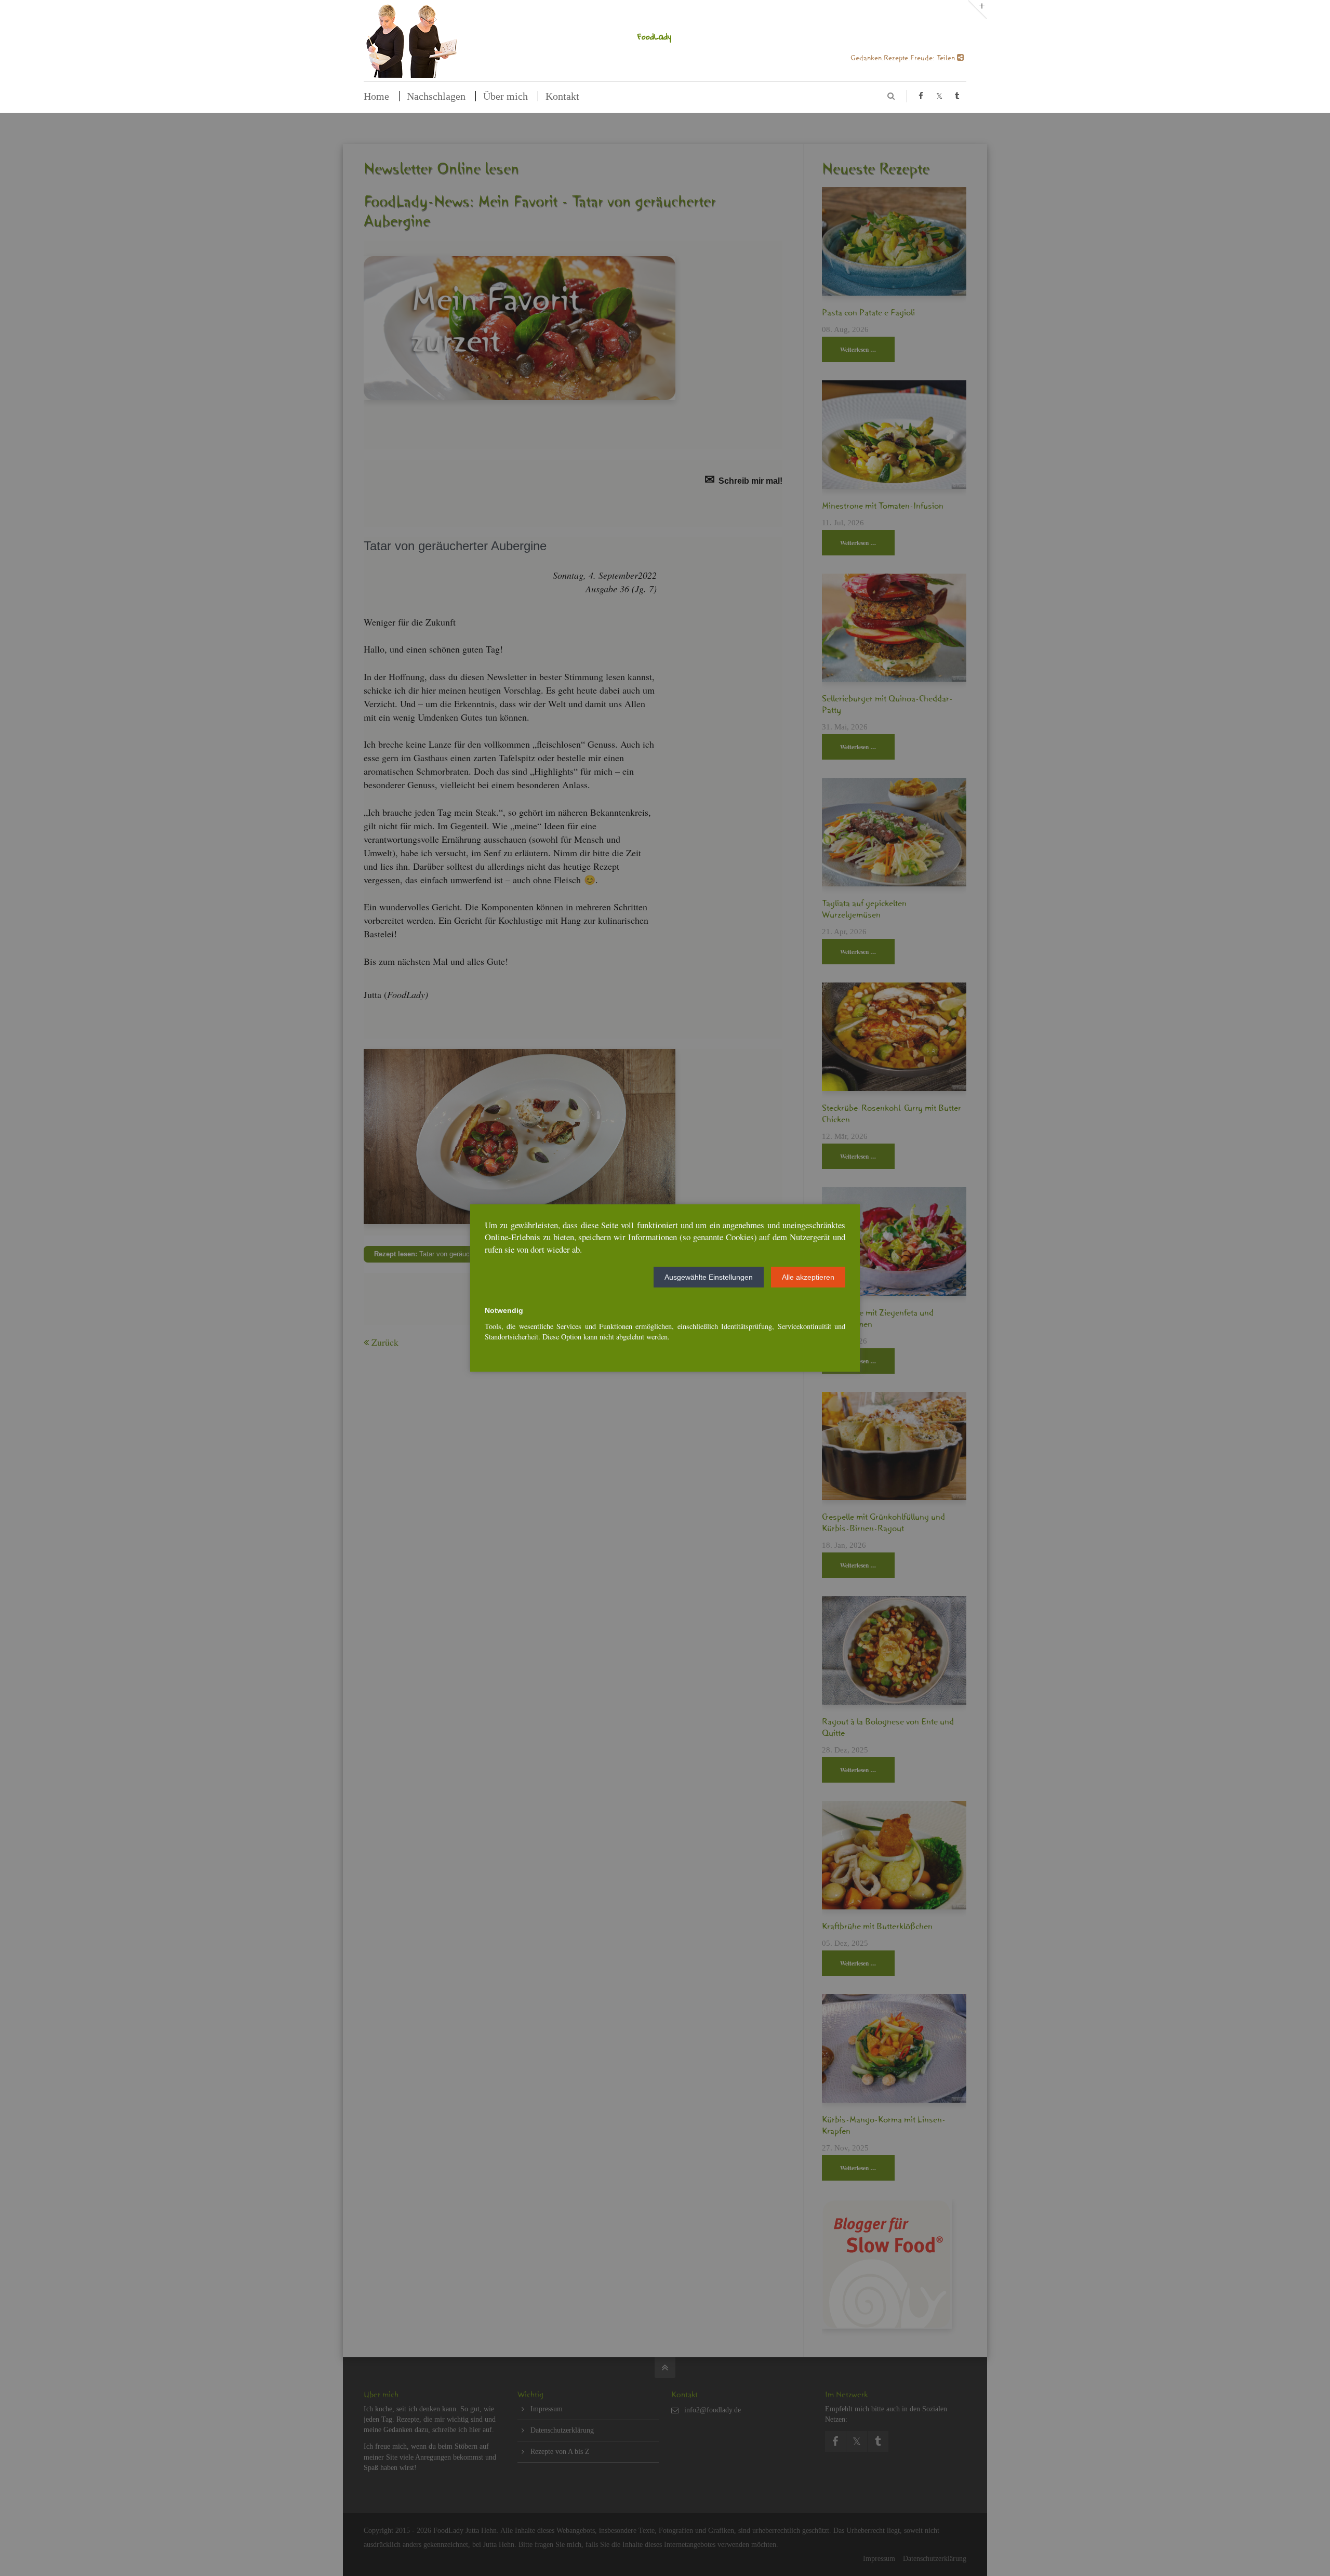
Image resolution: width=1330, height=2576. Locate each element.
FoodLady (654, 36)
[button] (709, 1277)
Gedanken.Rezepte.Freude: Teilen (904, 60)
